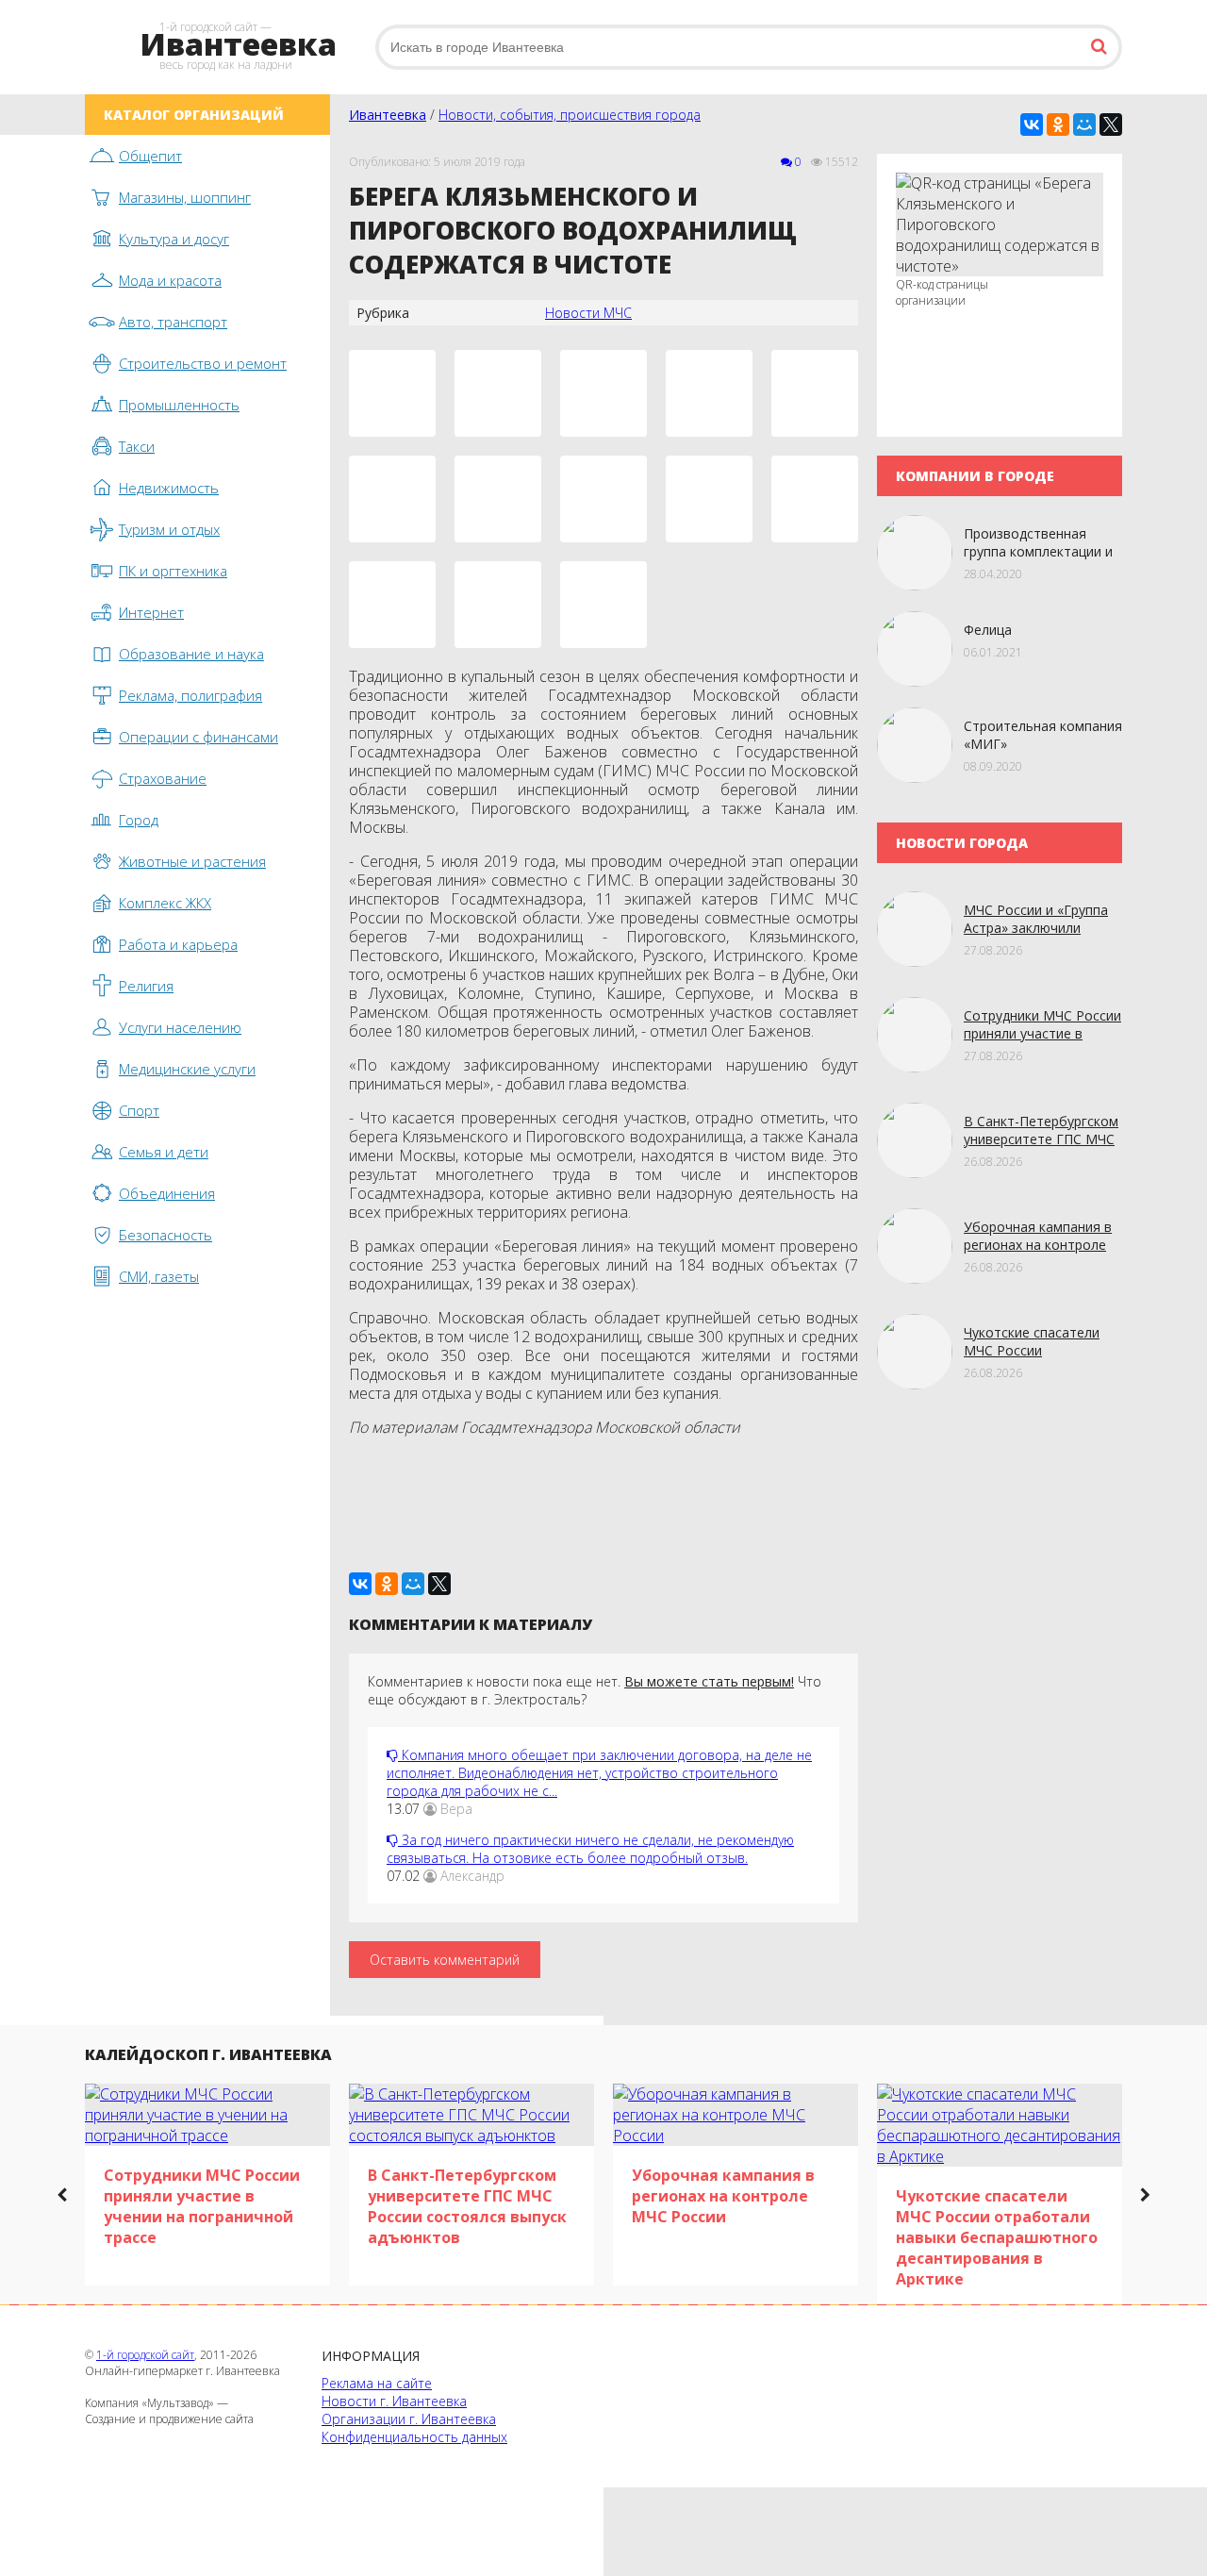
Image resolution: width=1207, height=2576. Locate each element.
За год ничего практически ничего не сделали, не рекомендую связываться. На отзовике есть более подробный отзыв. (590, 1849)
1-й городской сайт (145, 2355)
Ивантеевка (388, 115)
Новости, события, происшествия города (570, 115)
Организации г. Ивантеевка (409, 2419)
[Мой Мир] (1084, 125)
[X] (1111, 125)
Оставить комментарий (445, 1960)
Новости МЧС (588, 313)
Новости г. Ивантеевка (394, 2401)
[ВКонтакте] (1032, 125)
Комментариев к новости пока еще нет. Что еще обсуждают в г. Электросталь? (595, 1690)
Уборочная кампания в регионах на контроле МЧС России (1038, 1245)
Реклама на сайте (377, 2383)
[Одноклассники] (1058, 125)
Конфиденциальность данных (414, 2437)
